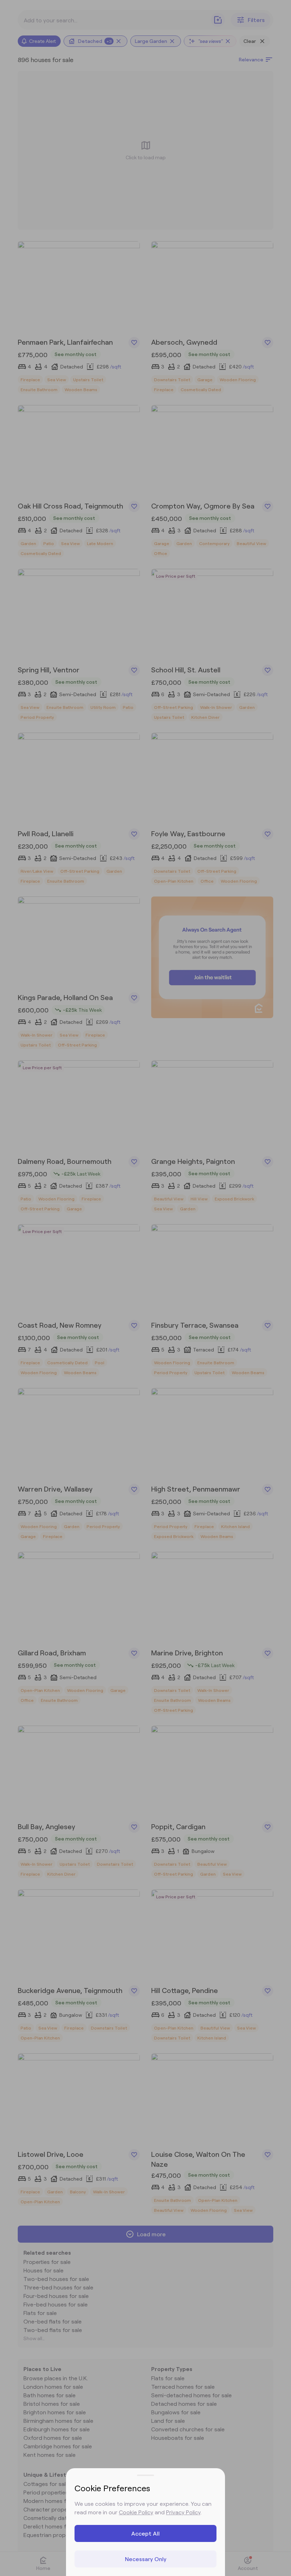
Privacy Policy (183, 2512)
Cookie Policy (136, 2512)
